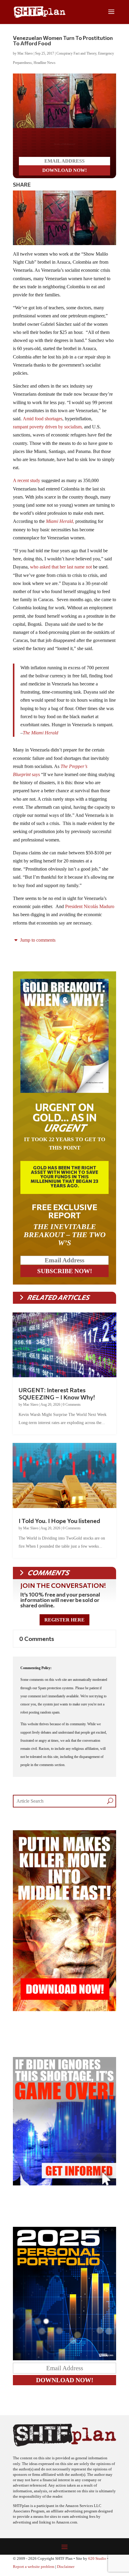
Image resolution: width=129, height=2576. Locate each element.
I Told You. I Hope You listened (59, 1525)
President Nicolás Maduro (90, 911)
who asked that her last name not (61, 572)
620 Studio (97, 2563)
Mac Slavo (25, 53)
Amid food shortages (43, 423)
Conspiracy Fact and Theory (76, 53)
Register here (64, 1625)
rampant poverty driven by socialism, (48, 432)
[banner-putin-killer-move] (64, 2014)
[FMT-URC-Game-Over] (64, 2189)
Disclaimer (66, 2572)
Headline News (45, 63)
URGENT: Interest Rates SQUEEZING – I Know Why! (57, 1398)
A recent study (27, 485)
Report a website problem (34, 2572)
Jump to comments (37, 945)
